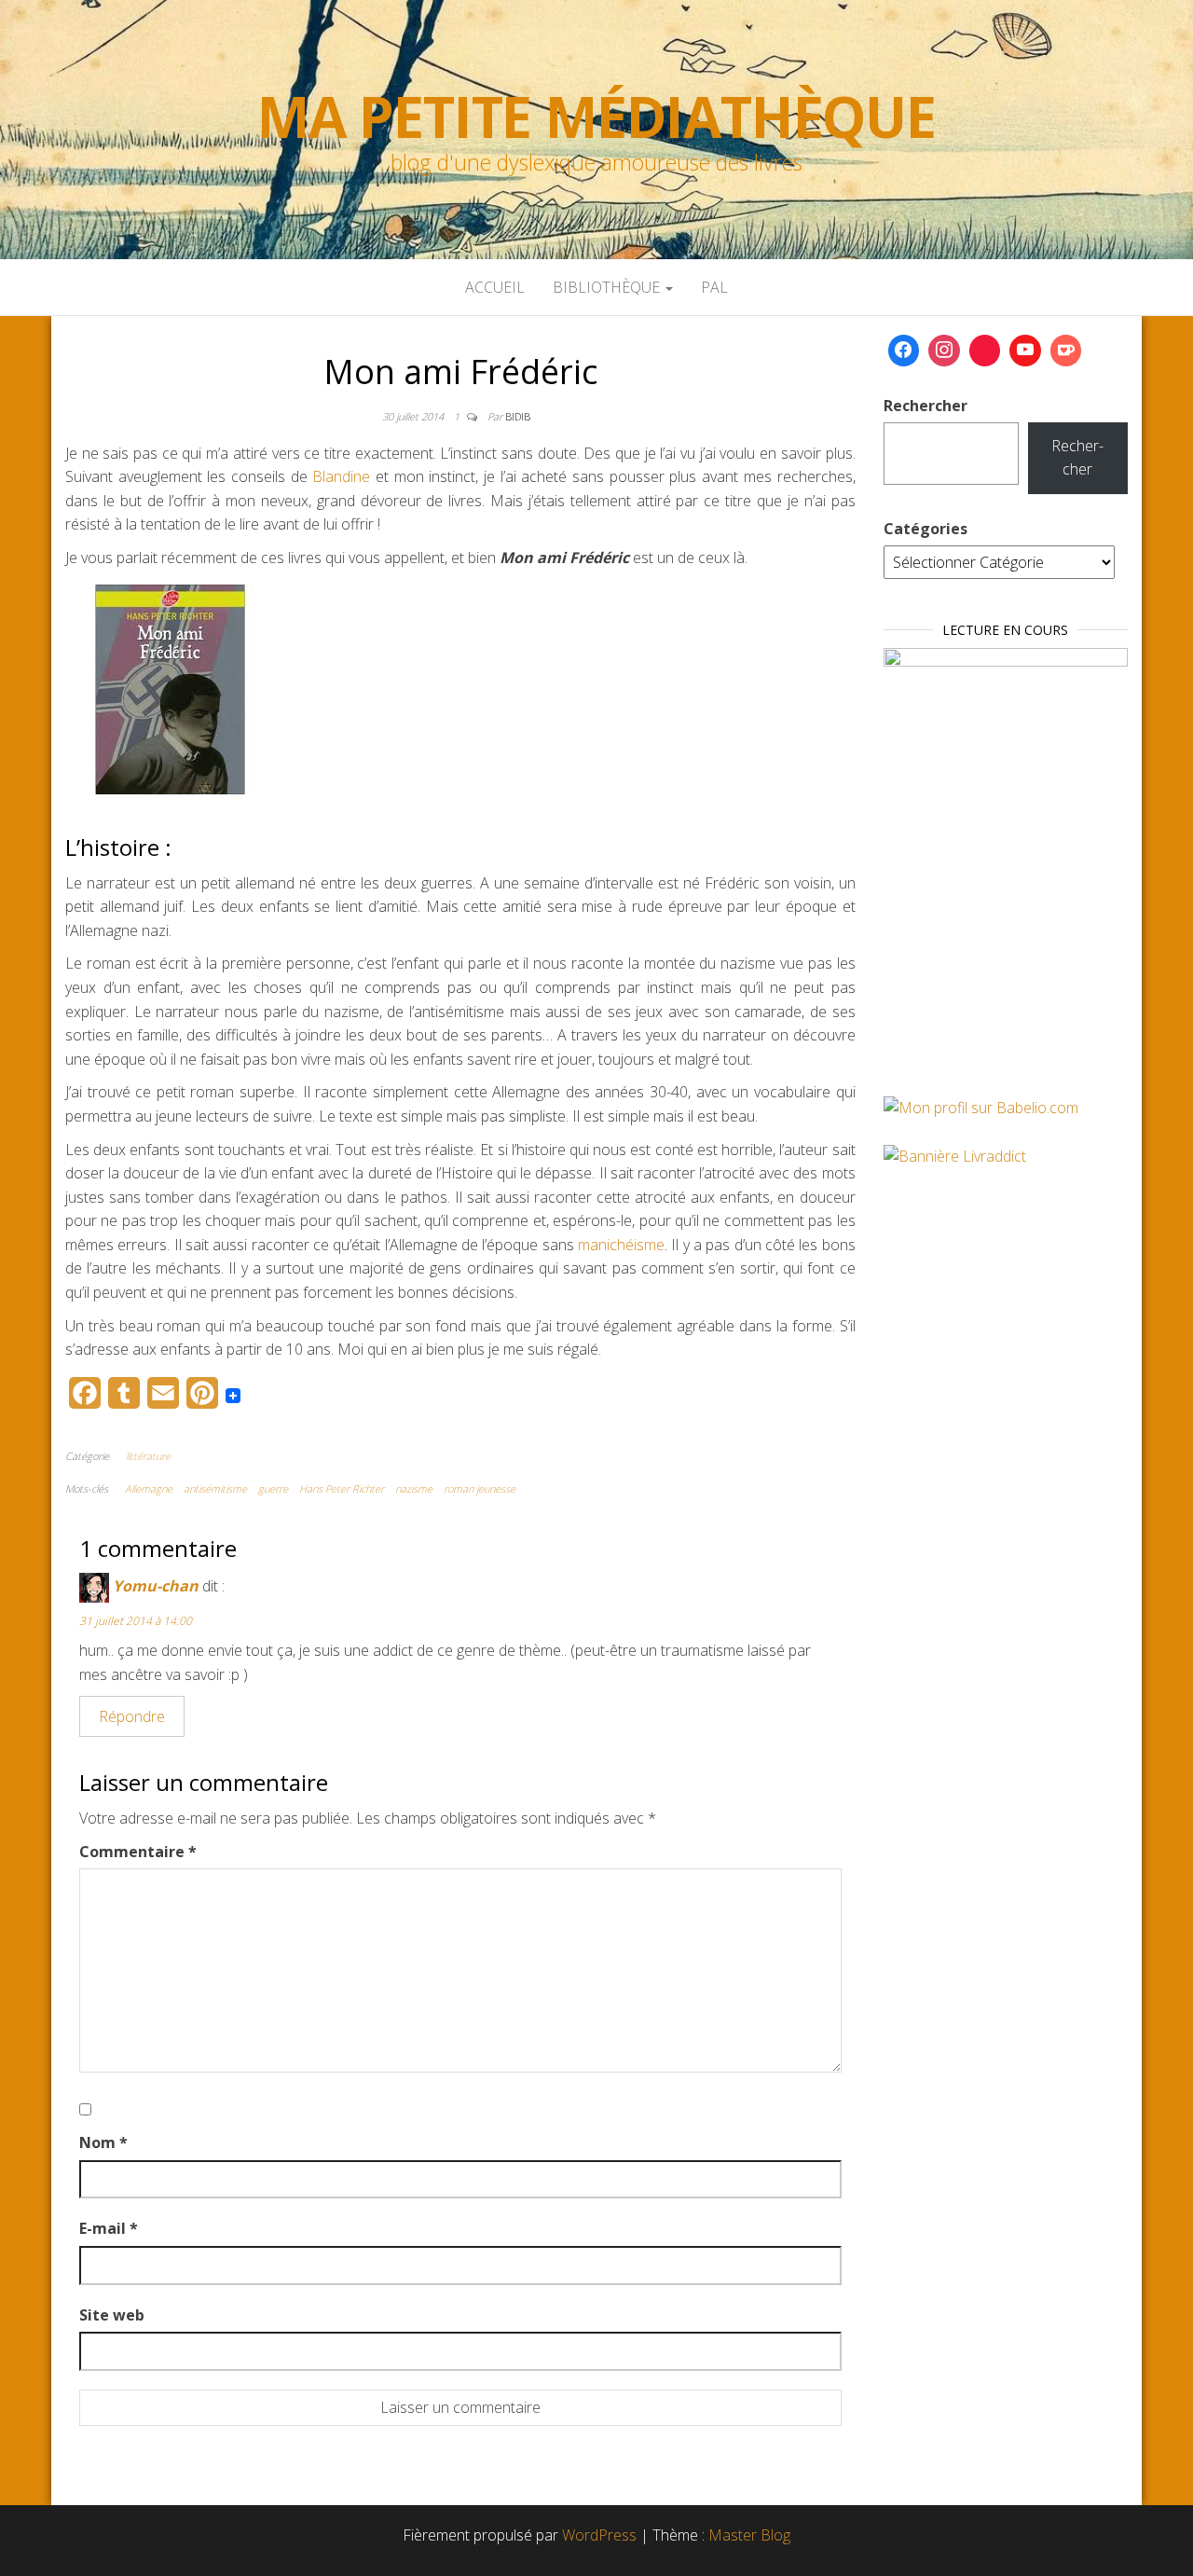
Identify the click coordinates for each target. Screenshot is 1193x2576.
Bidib (518, 416)
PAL (714, 287)
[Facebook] (904, 351)
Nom (103, 2142)
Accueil (495, 287)
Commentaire (138, 1852)
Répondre (132, 1716)
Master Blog (749, 2535)
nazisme (414, 1488)
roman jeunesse (480, 1488)
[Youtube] (1025, 351)
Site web (112, 2315)
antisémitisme (215, 1488)
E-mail (109, 2228)
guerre (273, 1488)
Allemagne (149, 1488)
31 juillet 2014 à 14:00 (136, 1621)
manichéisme (621, 1245)
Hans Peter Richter (342, 1488)
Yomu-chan (156, 1586)
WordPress (599, 2535)
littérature (148, 1456)
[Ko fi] (1066, 351)
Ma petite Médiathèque (596, 117)
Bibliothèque (608, 287)
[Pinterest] (985, 351)
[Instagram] (944, 351)
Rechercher (926, 406)
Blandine (344, 476)
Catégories (926, 529)
